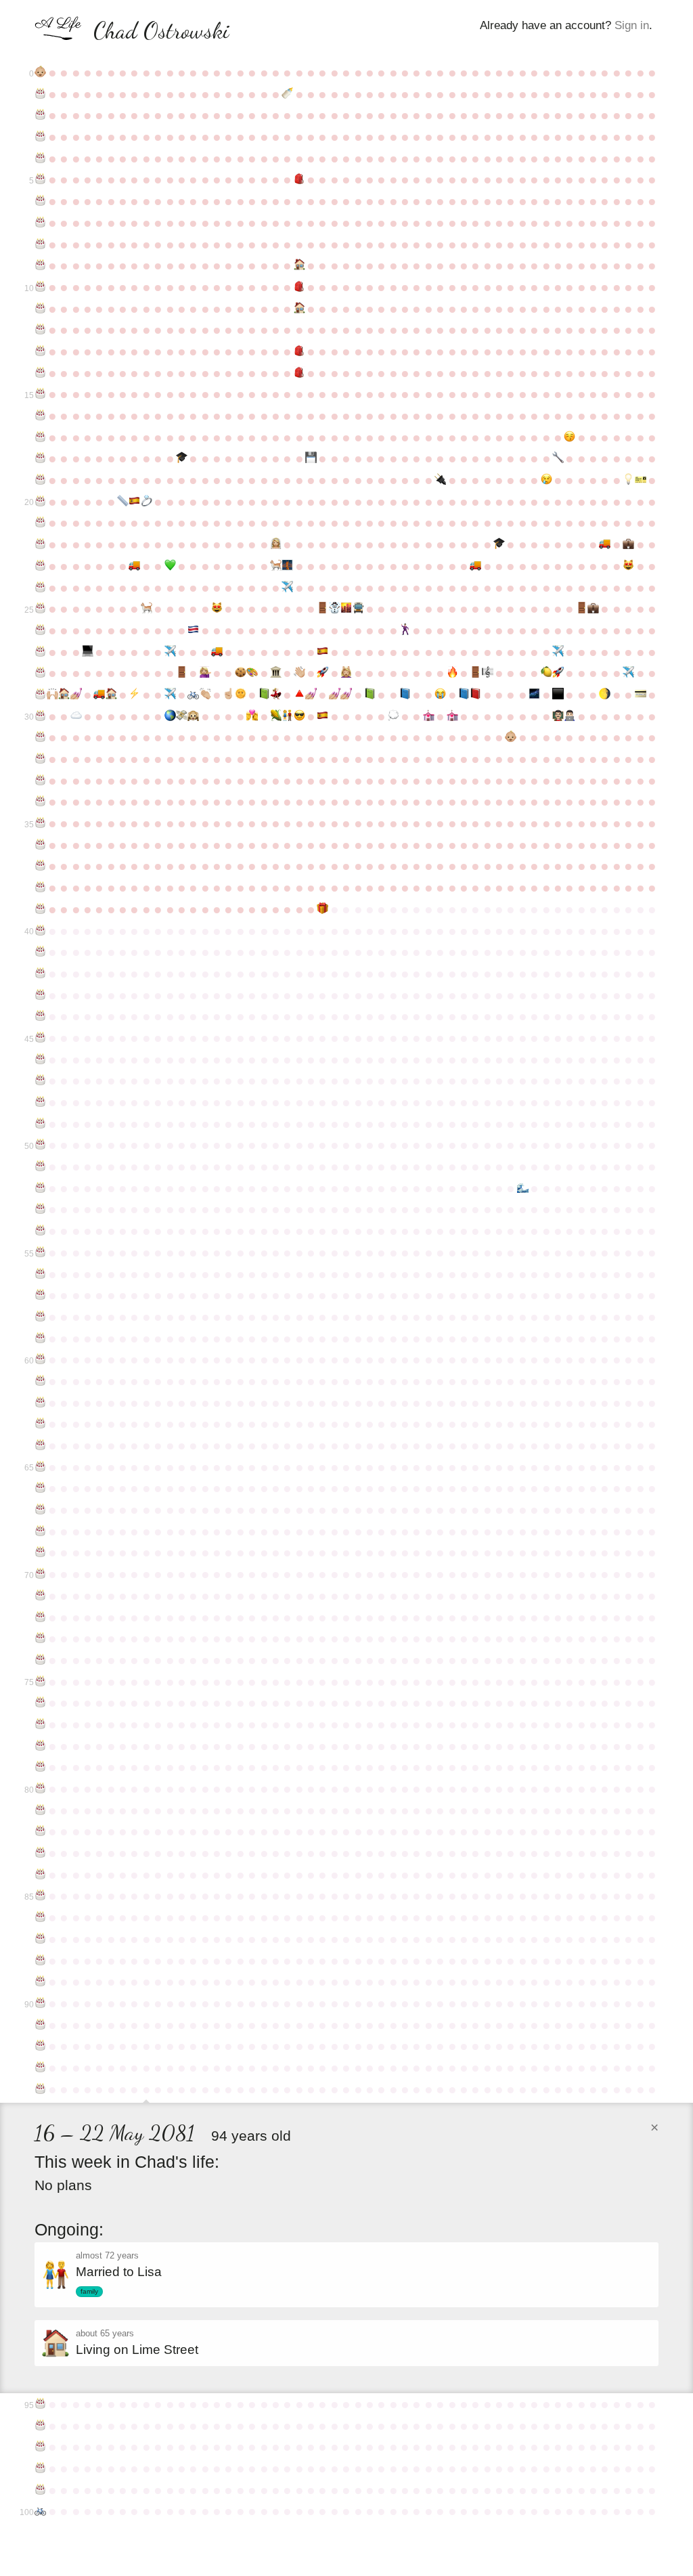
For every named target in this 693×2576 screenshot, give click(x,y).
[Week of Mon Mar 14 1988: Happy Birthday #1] (40, 94)
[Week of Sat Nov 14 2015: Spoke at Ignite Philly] (452, 673)
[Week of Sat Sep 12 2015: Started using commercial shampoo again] (346, 673)
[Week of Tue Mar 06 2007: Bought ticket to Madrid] (640, 480)
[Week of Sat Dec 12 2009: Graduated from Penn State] (499, 544)
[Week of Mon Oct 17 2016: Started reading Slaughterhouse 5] (405, 695)
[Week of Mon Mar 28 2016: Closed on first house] (64, 695)
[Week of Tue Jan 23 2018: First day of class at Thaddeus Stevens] (569, 716)
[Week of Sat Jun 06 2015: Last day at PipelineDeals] (182, 673)
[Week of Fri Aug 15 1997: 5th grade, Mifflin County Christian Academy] (299, 287)
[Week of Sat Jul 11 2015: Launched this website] (241, 673)
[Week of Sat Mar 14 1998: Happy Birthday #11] (40, 309)
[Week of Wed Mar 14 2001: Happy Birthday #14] (40, 373)
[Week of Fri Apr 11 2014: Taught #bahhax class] (88, 652)
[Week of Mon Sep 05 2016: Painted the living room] (335, 695)
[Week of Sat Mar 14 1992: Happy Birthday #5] (40, 179)
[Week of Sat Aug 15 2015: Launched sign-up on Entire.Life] (299, 673)
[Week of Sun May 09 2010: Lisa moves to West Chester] (134, 566)
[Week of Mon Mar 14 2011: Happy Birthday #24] (40, 588)
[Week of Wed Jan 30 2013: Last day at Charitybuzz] (581, 609)
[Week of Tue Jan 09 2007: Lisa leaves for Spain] (546, 480)
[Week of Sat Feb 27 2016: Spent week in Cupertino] (628, 673)
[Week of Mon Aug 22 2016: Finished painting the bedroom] (311, 695)
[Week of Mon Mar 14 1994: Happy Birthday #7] (40, 223)
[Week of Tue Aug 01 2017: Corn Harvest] (276, 716)
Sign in (632, 25)
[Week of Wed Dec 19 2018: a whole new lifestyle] (511, 737)
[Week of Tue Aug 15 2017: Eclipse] (299, 716)
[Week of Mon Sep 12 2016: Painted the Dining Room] (346, 695)
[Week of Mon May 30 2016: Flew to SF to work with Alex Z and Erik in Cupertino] (170, 695)
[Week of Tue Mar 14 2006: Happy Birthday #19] (40, 480)
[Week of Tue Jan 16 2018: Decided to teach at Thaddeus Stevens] (558, 716)
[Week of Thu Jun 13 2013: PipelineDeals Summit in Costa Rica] (193, 630)
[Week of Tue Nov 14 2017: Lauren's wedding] (452, 716)
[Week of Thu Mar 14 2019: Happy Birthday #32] (40, 759)
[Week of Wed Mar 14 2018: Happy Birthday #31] (40, 737)
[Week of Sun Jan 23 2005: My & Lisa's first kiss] (569, 437)
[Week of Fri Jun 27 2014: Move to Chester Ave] (217, 652)
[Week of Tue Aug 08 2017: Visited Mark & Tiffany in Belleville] (287, 716)
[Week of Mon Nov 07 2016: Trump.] (440, 695)
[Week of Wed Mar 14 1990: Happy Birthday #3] (40, 137)
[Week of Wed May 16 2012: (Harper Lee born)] (147, 609)
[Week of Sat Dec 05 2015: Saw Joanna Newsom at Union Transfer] (487, 673)
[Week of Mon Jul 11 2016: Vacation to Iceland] (241, 695)
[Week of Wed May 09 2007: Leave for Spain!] (134, 502)
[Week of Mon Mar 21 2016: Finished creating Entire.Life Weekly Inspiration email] (52, 695)
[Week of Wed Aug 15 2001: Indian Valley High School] (299, 373)
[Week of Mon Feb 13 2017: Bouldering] (605, 695)
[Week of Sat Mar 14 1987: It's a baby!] (40, 72)
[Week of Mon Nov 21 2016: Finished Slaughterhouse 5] (464, 695)
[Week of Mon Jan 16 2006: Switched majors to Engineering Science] (558, 458)
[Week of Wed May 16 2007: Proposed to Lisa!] (147, 502)
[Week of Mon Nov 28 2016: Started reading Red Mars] (475, 695)
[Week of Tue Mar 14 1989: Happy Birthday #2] (40, 115)
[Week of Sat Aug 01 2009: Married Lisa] (276, 544)
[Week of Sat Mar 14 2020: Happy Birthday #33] (40, 781)
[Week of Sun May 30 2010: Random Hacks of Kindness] (170, 566)
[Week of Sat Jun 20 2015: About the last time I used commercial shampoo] (205, 673)
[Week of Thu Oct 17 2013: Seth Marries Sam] (405, 630)
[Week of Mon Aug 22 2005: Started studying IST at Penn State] (311, 458)
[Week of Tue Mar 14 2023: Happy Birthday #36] (40, 845)
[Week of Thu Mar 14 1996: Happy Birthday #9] (40, 265)
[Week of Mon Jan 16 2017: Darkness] (558, 695)
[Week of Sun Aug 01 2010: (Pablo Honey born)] (276, 566)
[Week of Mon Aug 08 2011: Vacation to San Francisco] (287, 588)
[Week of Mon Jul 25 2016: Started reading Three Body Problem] (264, 695)
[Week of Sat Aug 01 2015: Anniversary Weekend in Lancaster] (276, 673)
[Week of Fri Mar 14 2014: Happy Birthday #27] (40, 652)
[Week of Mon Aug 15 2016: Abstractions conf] (299, 695)
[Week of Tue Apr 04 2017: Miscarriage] (75, 716)
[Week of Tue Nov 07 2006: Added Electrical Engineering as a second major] (440, 480)
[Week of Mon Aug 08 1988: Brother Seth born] (287, 94)
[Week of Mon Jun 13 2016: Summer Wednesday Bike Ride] (193, 695)
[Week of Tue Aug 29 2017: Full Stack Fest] (322, 716)
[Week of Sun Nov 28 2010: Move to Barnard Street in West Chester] (475, 566)
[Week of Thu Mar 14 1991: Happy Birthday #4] (40, 158)
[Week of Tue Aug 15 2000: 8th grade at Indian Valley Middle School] (299, 351)
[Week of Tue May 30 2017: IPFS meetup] (170, 716)
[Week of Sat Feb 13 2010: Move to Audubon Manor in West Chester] (605, 544)
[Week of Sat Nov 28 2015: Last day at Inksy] (475, 673)
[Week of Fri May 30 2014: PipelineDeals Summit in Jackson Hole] (170, 652)
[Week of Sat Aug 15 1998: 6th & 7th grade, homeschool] (299, 309)
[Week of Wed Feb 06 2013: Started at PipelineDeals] (593, 609)
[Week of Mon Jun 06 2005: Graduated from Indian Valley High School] (182, 458)
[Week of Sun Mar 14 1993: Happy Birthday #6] (40, 201)
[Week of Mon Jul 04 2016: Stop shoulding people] (228, 695)
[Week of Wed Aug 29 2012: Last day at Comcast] (322, 609)
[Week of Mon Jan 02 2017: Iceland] (534, 695)
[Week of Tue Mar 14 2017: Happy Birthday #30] (40, 716)
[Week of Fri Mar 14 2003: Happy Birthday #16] (40, 416)
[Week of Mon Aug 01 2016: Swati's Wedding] (276, 695)
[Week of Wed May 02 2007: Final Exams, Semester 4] (123, 502)
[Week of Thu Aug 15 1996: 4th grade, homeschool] (299, 265)
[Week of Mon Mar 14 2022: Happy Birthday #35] (40, 823)
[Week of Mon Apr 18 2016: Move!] (99, 695)
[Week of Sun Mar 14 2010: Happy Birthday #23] (40, 566)
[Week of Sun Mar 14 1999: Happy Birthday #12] (40, 330)
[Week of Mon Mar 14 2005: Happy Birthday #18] (40, 458)
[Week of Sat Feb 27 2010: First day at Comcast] (628, 544)
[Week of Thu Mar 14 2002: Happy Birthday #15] (40, 394)
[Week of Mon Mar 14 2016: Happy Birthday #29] (40, 695)
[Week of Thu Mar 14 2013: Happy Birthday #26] (40, 630)
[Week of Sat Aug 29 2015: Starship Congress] (322, 673)
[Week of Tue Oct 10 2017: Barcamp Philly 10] (393, 716)
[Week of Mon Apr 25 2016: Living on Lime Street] (111, 695)
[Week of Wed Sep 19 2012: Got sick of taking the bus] (358, 609)
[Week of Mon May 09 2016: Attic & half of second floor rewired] (134, 695)
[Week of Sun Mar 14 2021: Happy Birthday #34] (40, 802)
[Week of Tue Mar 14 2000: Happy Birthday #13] (40, 351)
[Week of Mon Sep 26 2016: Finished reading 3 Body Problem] (370, 695)
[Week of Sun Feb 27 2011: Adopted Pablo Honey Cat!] (628, 566)
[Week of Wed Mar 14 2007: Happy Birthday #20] (40, 502)
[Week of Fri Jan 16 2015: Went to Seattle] (558, 652)
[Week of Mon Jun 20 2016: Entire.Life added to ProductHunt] (205, 695)
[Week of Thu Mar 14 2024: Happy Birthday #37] (40, 866)
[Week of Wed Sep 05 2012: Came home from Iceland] (335, 609)
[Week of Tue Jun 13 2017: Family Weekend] (193, 716)
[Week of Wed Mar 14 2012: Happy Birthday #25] (40, 609)
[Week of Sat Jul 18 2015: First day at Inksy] (252, 673)
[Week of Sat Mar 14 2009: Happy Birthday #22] (40, 544)
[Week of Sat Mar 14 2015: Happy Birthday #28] (40, 673)
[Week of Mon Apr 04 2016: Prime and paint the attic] (75, 695)
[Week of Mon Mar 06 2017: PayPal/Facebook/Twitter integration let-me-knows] (640, 695)
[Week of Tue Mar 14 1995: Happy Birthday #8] (40, 244)
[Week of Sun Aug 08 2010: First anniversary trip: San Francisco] (287, 566)
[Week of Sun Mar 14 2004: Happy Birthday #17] (40, 437)
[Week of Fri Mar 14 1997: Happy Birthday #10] (40, 287)
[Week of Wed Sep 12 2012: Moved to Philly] (346, 609)
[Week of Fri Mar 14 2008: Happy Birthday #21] (40, 523)
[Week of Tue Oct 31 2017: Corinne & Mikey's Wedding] (429, 716)
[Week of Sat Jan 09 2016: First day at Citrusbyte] (546, 673)
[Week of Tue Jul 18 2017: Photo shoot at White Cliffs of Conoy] (252, 716)
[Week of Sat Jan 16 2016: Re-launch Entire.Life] (558, 673)
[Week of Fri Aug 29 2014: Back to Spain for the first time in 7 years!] (322, 652)
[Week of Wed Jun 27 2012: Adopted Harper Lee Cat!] (217, 609)
